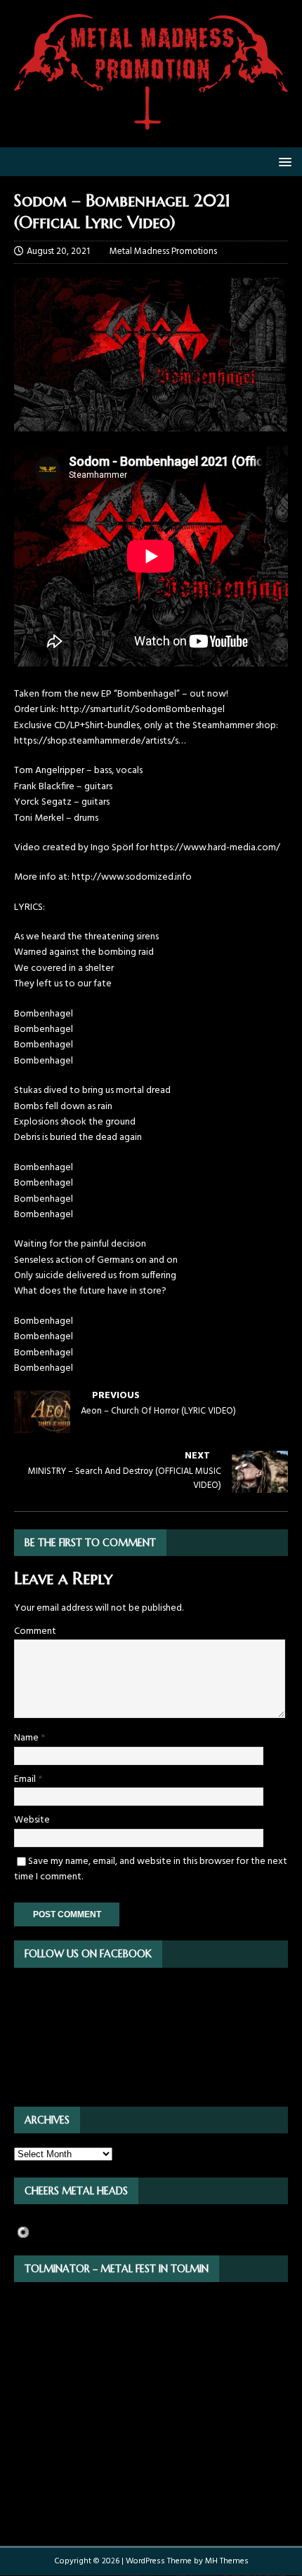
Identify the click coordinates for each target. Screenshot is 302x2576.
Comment (35, 1631)
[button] (283, 161)
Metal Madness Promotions (163, 251)
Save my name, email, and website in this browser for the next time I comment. (151, 1869)
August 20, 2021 (58, 251)
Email (26, 1779)
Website (32, 1820)
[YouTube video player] (151, 664)
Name (27, 1738)
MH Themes (227, 2561)
